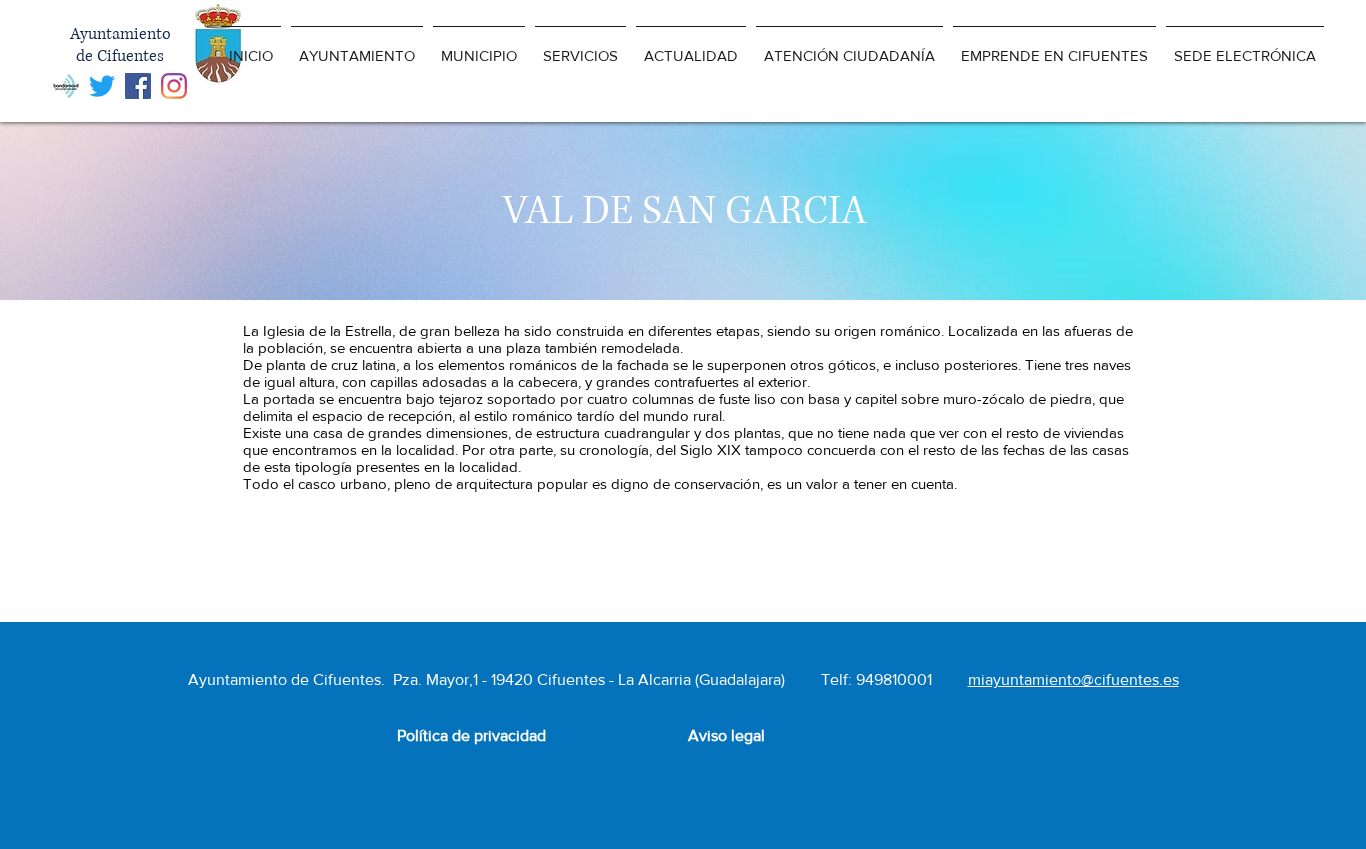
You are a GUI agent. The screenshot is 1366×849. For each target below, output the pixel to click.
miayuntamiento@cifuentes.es (1073, 679)
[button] (357, 46)
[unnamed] (66, 86)
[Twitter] (102, 86)
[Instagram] (174, 86)
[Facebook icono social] (138, 86)
